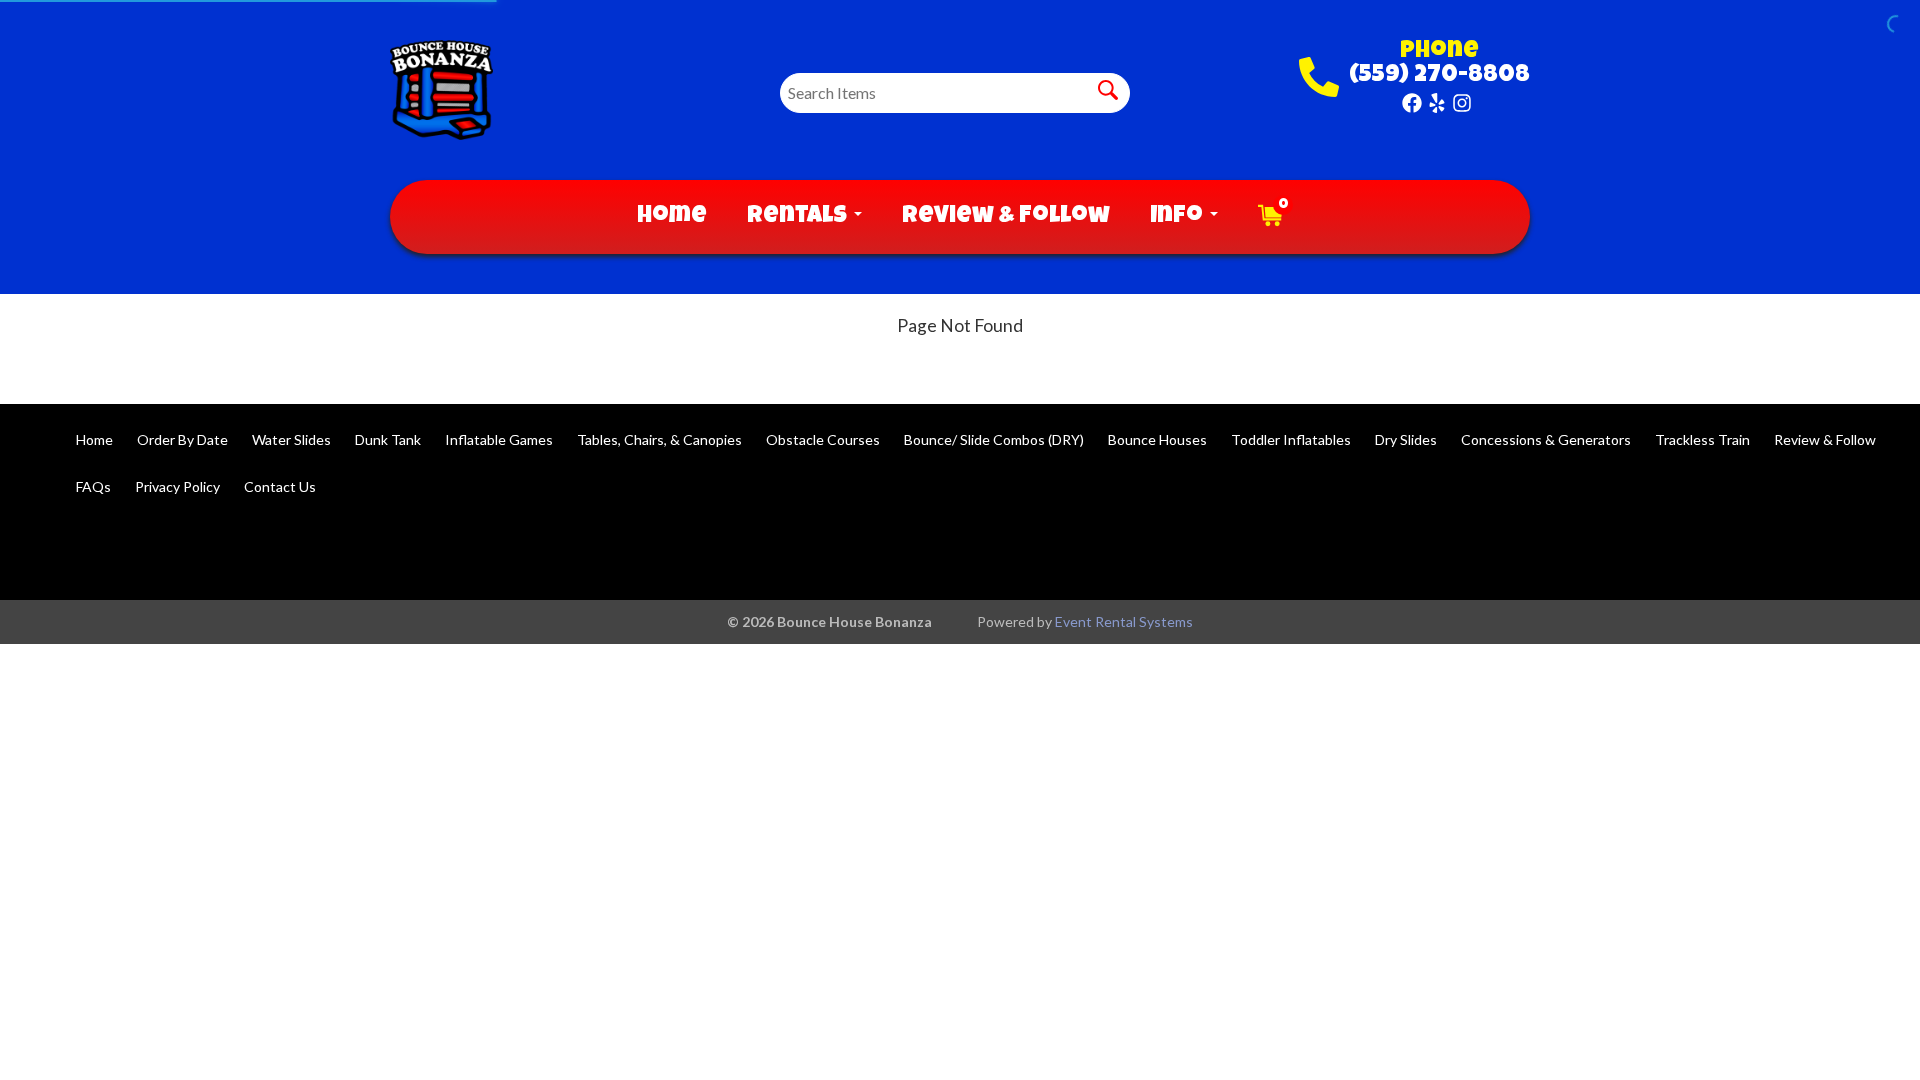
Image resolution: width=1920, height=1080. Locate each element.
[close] (1892, 28)
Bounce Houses (1157, 439)
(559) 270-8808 (1439, 76)
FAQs (93, 486)
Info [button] (1179, 217)
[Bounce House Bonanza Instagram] (1462, 103)
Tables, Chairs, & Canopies (659, 439)
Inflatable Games (499, 439)
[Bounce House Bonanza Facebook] (1412, 103)
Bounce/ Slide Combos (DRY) (994, 439)
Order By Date (182, 439)
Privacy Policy (177, 486)
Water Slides (291, 439)
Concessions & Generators (1546, 439)
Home (672, 217)
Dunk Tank (388, 439)
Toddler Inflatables (1291, 439)
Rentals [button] (799, 217)
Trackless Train (1702, 439)
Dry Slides (1406, 439)
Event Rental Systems (1124, 621)
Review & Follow (1006, 217)
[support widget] (1860, 1032)
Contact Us (280, 486)
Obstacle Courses (823, 439)
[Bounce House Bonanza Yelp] (1437, 103)
